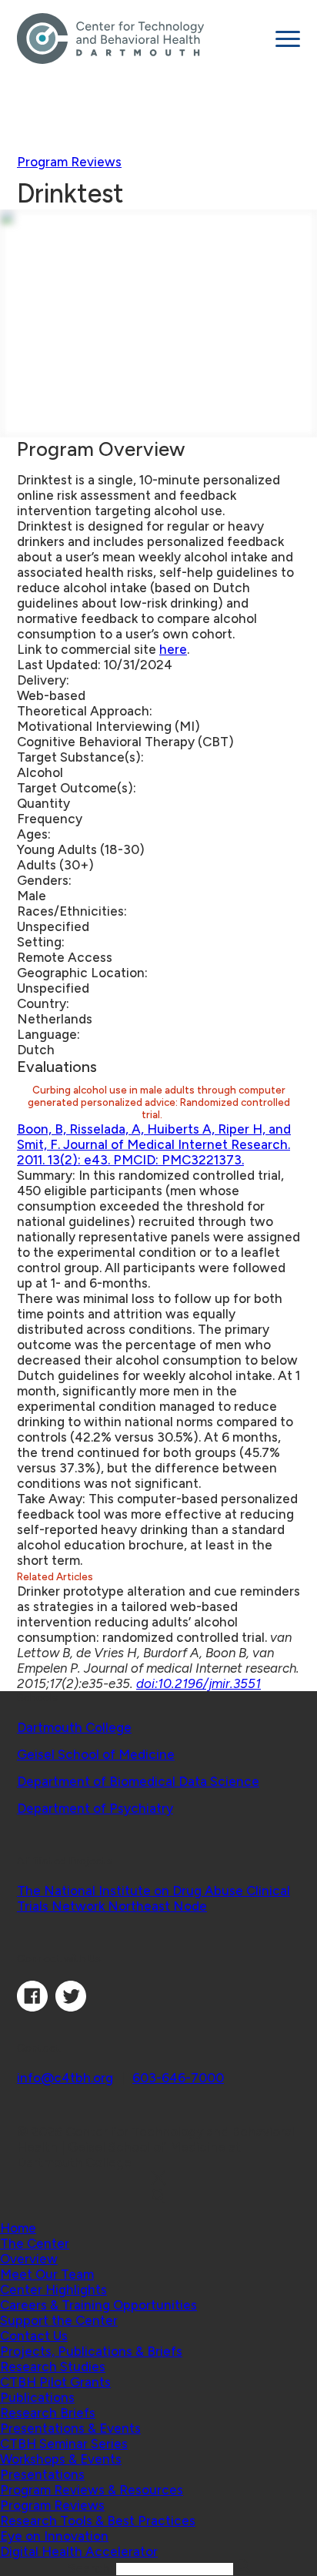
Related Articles (56, 1576)
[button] (35, 2243)
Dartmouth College (74, 1727)
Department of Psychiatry (95, 1808)
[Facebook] (32, 2007)
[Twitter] (71, 2007)
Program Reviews (69, 162)
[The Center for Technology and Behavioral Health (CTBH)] (140, 39)
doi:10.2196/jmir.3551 (199, 1683)
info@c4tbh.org (65, 2078)
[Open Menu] (288, 39)
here (173, 649)
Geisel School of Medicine (96, 1754)
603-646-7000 (178, 2078)
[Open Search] (158, 2197)
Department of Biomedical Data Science (138, 1781)
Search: (92, 2568)
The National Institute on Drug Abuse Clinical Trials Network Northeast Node (153, 1898)
